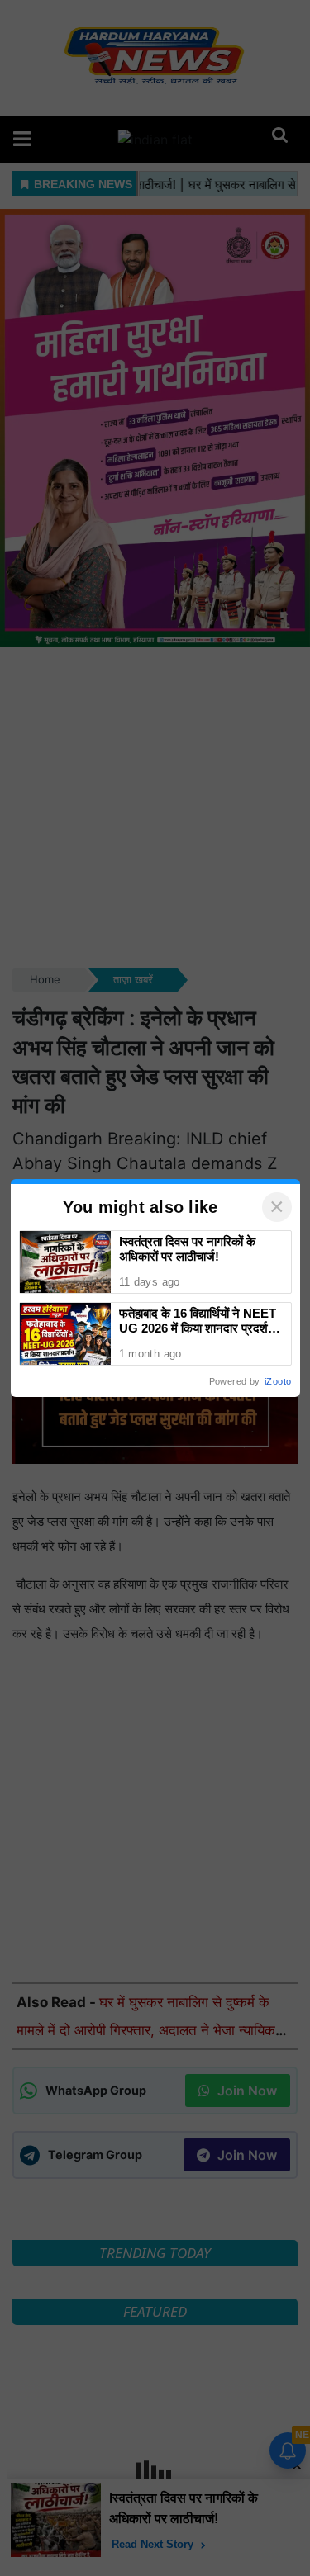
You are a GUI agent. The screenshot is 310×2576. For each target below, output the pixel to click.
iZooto (278, 1381)
